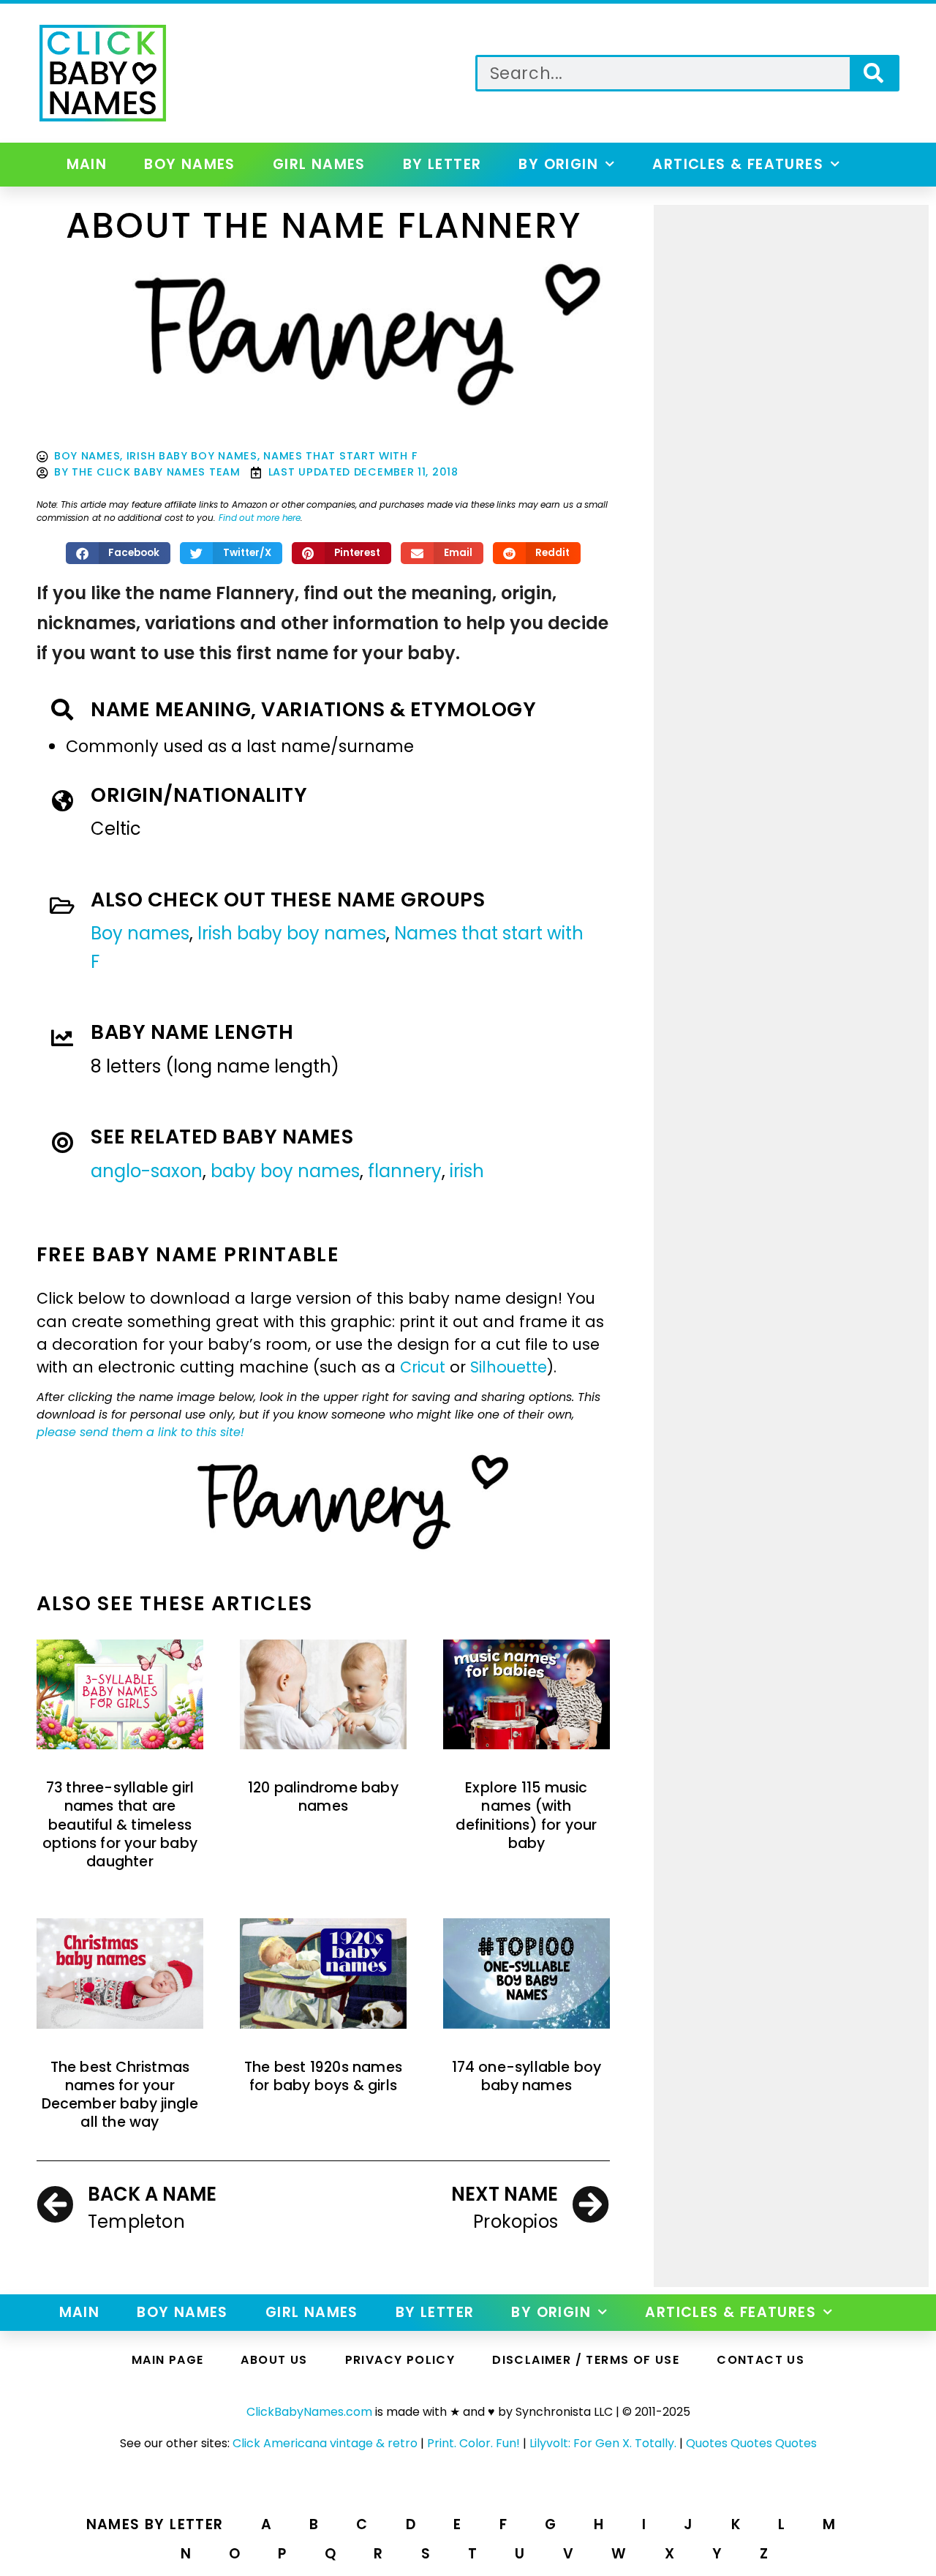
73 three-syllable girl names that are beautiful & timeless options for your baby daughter (120, 1825)
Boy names (190, 164)
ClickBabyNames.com (309, 2412)
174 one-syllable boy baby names (527, 2076)
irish (467, 1171)
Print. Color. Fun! (473, 2443)
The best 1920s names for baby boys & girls (323, 2076)
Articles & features (738, 164)
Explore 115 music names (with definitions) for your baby (526, 1815)
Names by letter (155, 2524)
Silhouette (509, 1367)
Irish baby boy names (192, 456)
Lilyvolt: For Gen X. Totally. (603, 2443)
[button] (118, 553)
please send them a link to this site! (140, 1432)
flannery (405, 1171)
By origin (558, 164)
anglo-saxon (147, 1171)
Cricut (423, 1367)
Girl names (319, 164)
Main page (168, 2360)
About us (274, 2360)
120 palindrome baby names (323, 1797)
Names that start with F (340, 456)
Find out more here (260, 518)
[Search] (873, 73)
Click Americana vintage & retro (325, 2443)
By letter (442, 164)
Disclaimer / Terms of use (586, 2360)
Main (87, 164)
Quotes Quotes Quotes (751, 2443)
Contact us (760, 2360)
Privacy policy (400, 2360)
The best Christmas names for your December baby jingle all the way (120, 2095)
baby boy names (285, 1171)
